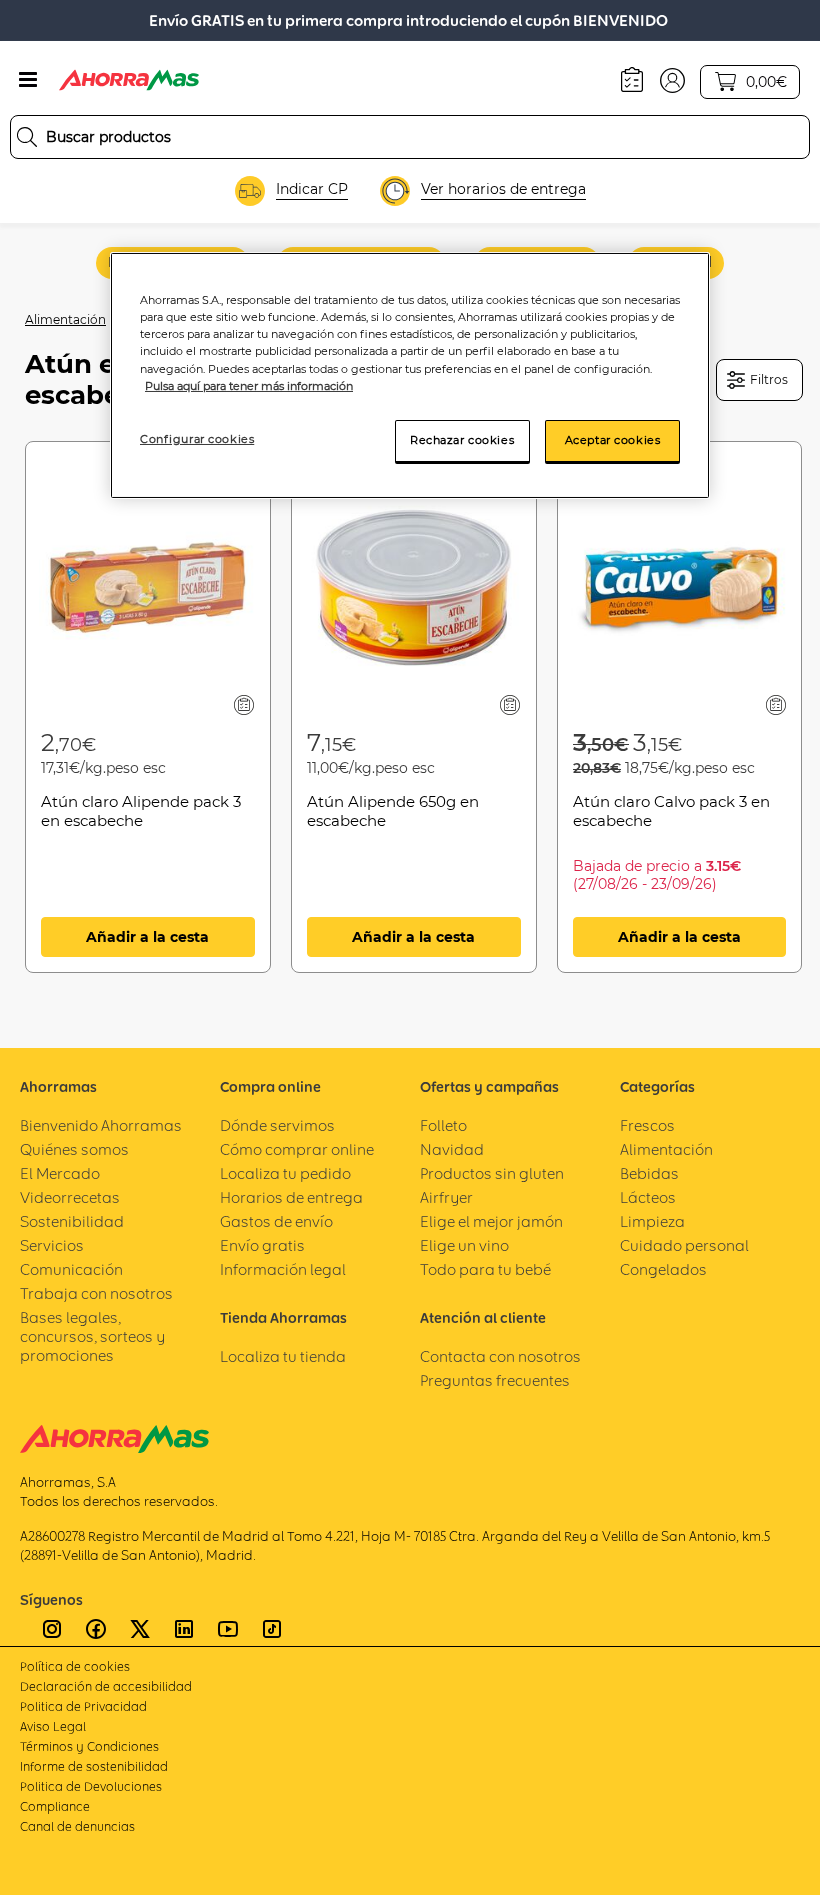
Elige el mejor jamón (491, 1221)
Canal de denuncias (77, 1826)
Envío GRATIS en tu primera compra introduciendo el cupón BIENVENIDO (408, 20)
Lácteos (648, 1197)
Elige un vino (464, 1245)
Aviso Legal (53, 1726)
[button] (672, 79)
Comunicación (71, 1269)
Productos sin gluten (492, 1173)
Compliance (55, 1806)
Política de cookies (75, 1666)
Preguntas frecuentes (495, 1380)
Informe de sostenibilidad (94, 1766)
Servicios (52, 1245)
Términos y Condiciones (89, 1746)
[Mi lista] (243, 704)
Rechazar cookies (462, 440)
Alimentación (65, 319)
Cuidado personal (684, 1245)
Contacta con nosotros (500, 1356)
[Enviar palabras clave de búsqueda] (27, 137)
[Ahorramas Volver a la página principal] (129, 80)
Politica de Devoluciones (91, 1786)
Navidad (452, 1149)
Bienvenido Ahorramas (101, 1125)
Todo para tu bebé (485, 1269)
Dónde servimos (277, 1125)
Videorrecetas (70, 1197)
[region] (410, 375)
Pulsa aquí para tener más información (249, 386)
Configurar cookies (197, 439)
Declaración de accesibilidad (106, 1686)
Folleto (443, 1125)
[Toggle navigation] (28, 80)
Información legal (283, 1269)
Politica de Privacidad (83, 1706)
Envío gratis (262, 1245)
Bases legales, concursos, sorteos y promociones (92, 1336)
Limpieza (652, 1221)
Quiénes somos (74, 1149)
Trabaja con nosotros (96, 1293)
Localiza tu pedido (285, 1173)
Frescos (647, 1125)
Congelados (663, 1269)
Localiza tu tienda (283, 1356)
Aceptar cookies (613, 440)
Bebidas (649, 1173)
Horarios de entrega (291, 1197)
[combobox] (410, 137)
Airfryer (446, 1197)
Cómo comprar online (297, 1149)
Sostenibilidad (72, 1221)
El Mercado (60, 1173)
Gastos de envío (276, 1221)
